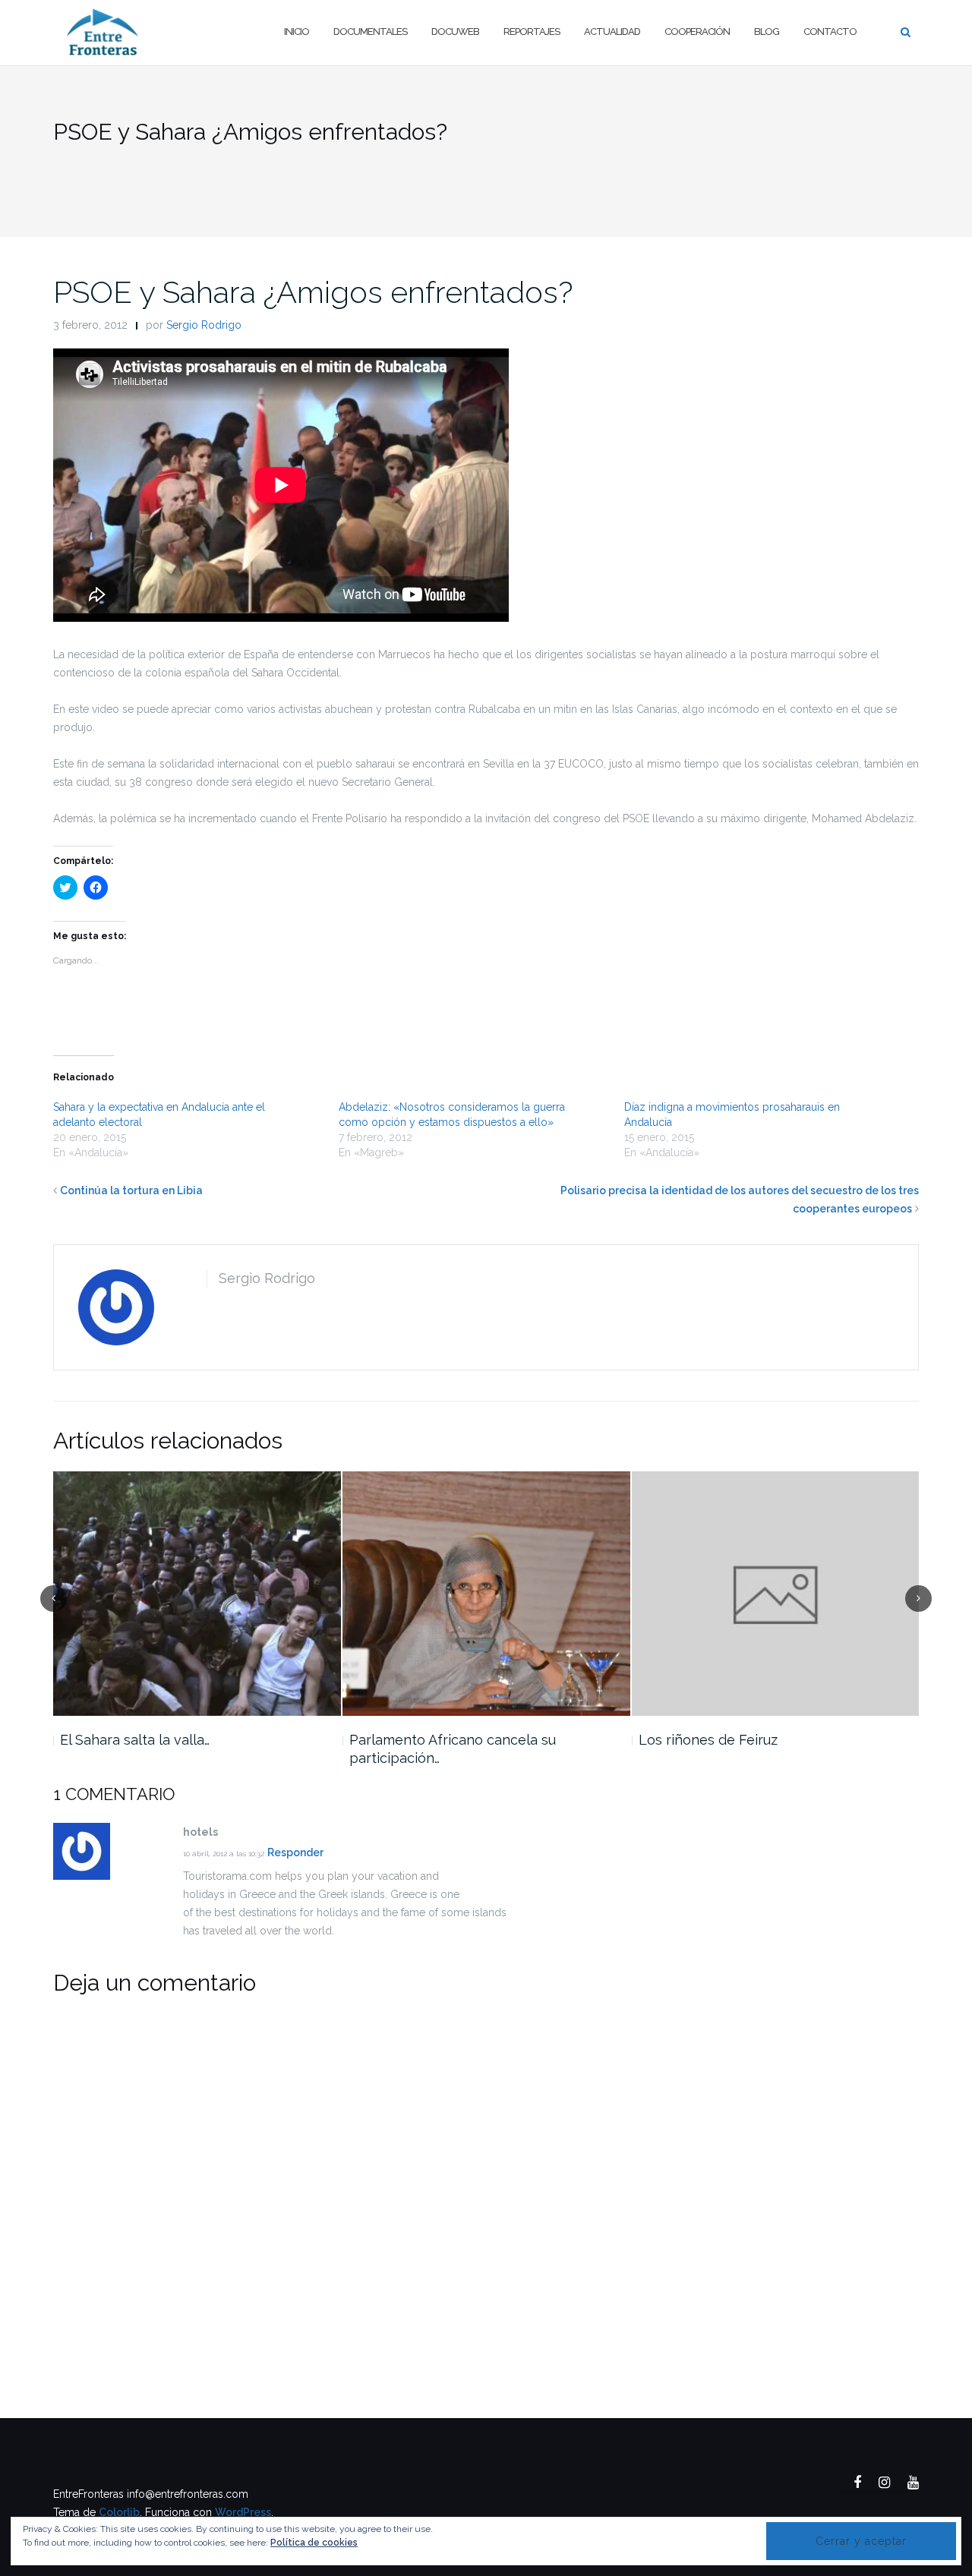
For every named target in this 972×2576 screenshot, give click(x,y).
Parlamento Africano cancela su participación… (453, 1749)
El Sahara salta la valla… (135, 1740)
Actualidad (612, 32)
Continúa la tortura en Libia (131, 1190)
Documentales (370, 32)
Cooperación (697, 32)
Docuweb (455, 32)
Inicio (297, 32)
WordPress (243, 2512)
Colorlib (119, 2512)
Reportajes (532, 32)
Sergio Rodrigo (204, 325)
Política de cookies (314, 2543)
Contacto (830, 32)
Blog (767, 32)
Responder (295, 1852)
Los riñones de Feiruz (708, 1740)
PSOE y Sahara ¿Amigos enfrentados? (313, 292)
